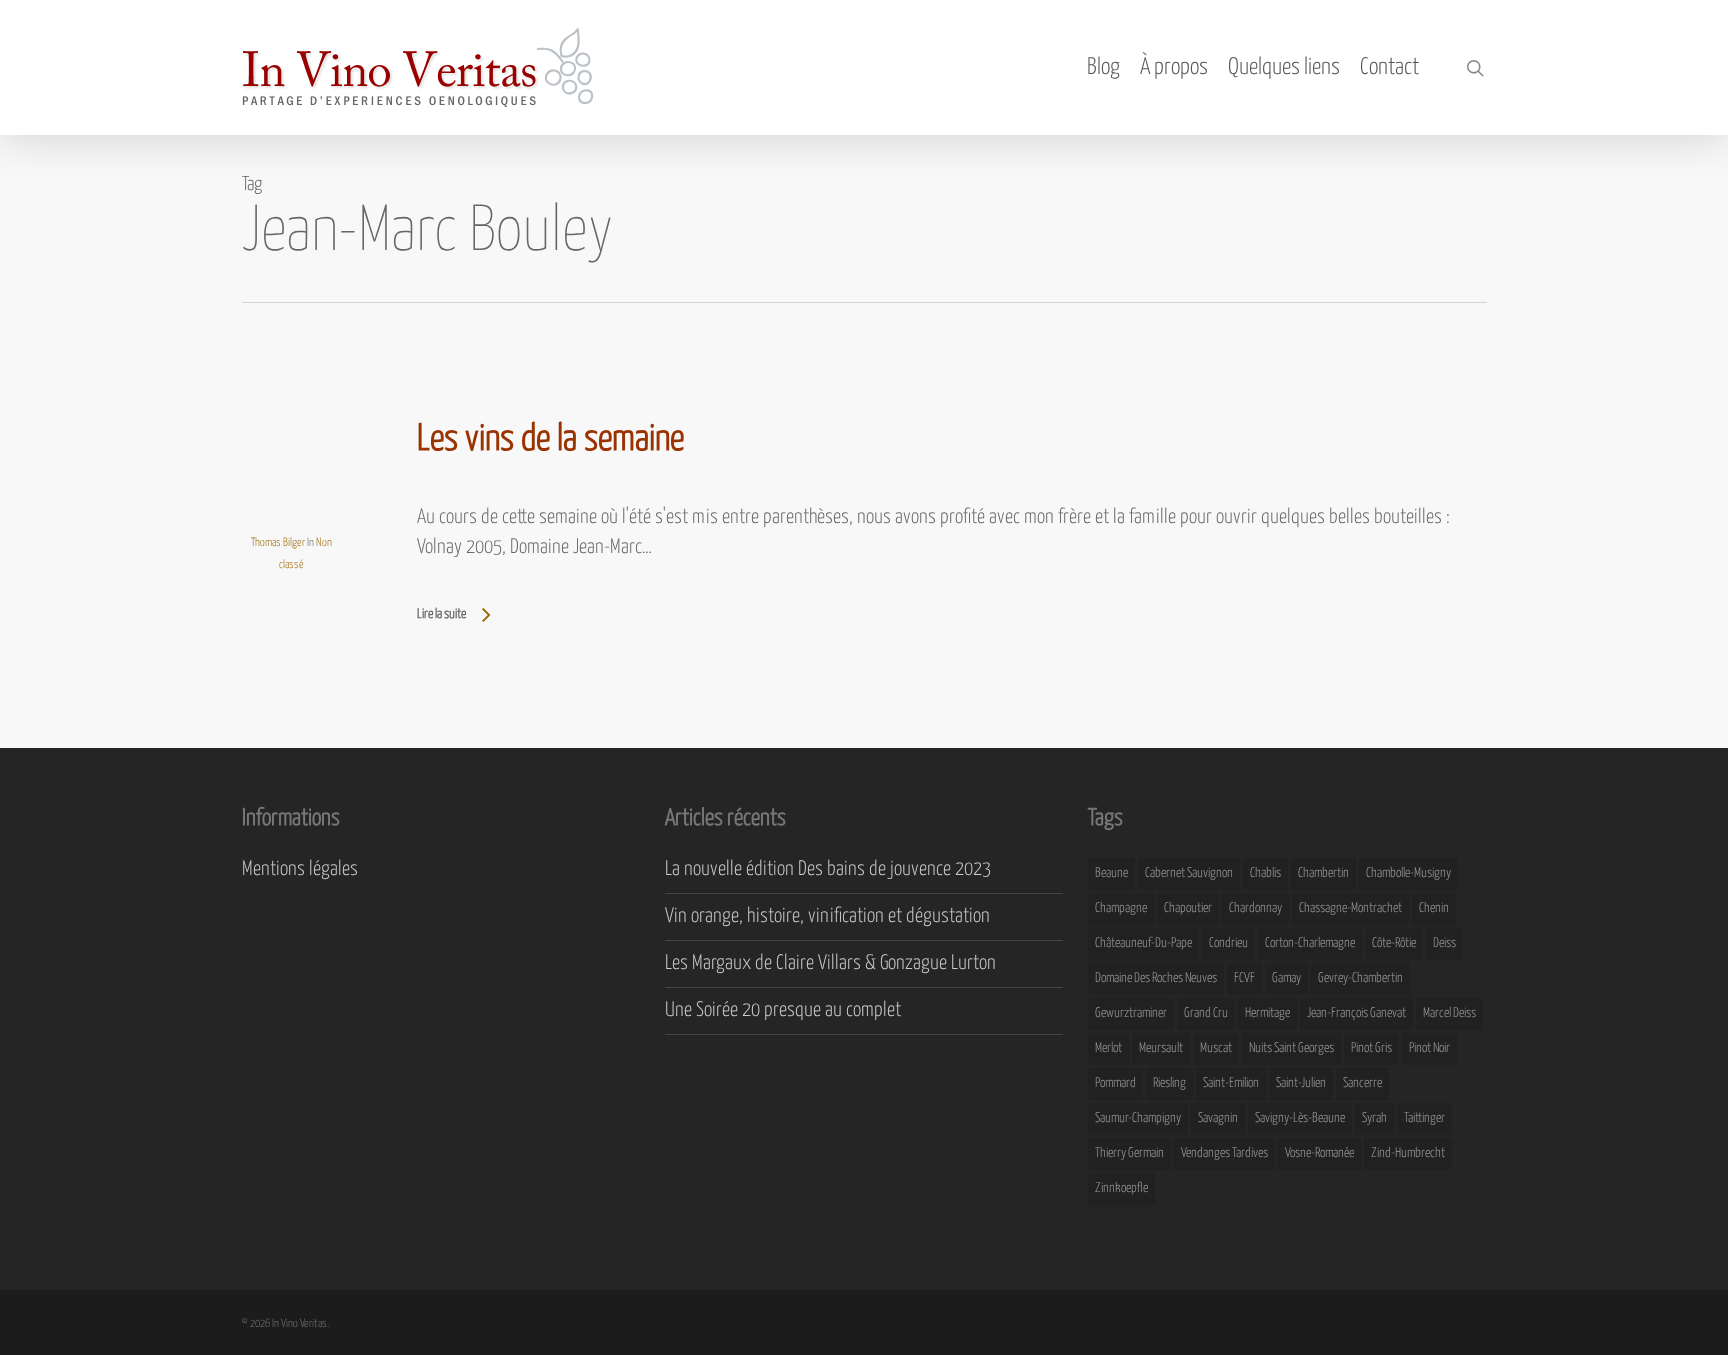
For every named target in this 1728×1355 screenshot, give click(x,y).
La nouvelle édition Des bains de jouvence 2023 (828, 869)
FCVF (1244, 978)
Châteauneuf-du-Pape (1143, 943)
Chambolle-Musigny (1408, 873)
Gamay (1286, 978)
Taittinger (1424, 1118)
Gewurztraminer (1131, 1013)
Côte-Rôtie (1394, 943)
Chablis (1265, 873)
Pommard (1115, 1083)
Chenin (1434, 908)
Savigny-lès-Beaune (1300, 1118)
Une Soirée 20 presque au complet (783, 1010)
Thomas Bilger (278, 542)
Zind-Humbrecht (1408, 1153)
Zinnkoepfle (1121, 1188)
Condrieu (1228, 943)
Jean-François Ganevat (1356, 1013)
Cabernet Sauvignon (1189, 873)
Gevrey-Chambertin (1360, 978)
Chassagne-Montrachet (1350, 908)
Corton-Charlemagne (1310, 943)
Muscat (1216, 1048)
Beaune (1111, 873)
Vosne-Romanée (1319, 1153)
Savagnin (1218, 1118)
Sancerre (1362, 1083)
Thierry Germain (1129, 1153)
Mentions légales (300, 869)
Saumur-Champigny (1138, 1118)
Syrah (1374, 1118)
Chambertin (1323, 873)
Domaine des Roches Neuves (1156, 978)
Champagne (1121, 908)
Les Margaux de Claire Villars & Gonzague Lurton (830, 963)
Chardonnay (1255, 908)
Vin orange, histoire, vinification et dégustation (827, 916)
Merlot (1108, 1048)
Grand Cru (1206, 1013)
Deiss (1444, 943)
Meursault (1161, 1048)
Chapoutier (1188, 908)
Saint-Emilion (1231, 1083)
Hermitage (1267, 1013)
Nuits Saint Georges (1291, 1048)
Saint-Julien (1301, 1083)
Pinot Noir (1429, 1048)
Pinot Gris (1371, 1048)
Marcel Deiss (1449, 1013)
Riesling (1169, 1083)
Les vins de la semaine (550, 440)
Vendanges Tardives (1224, 1153)
